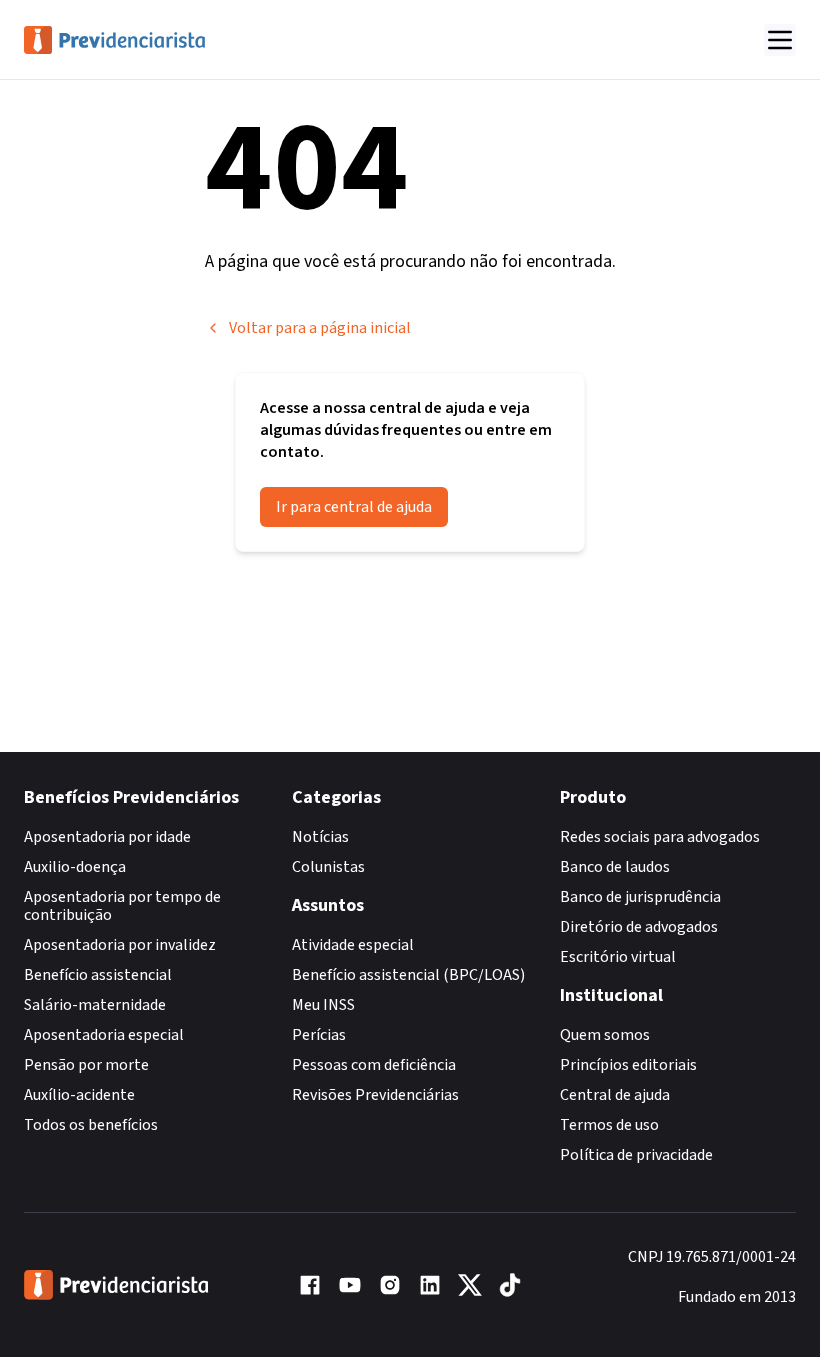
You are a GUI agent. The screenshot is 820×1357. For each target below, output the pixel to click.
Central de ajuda (615, 1095)
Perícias (319, 1035)
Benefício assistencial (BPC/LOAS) (408, 975)
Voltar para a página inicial (320, 328)
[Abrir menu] (780, 40)
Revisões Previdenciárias (375, 1095)
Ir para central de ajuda (354, 507)
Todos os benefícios (91, 1125)
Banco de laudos (615, 867)
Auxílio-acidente (79, 1095)
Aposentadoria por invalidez (120, 945)
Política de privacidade (636, 1155)
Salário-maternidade (95, 1005)
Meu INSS (323, 1005)
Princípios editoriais (628, 1065)
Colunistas (328, 867)
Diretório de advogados (639, 927)
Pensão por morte (86, 1065)
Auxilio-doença (75, 867)
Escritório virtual (618, 957)
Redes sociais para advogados (660, 837)
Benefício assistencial (98, 975)
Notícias (320, 837)
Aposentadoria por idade (107, 837)
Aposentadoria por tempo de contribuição (122, 906)
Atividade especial (353, 945)
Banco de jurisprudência (640, 897)
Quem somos (605, 1035)
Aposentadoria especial (104, 1035)
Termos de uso (609, 1125)
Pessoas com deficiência (374, 1065)
